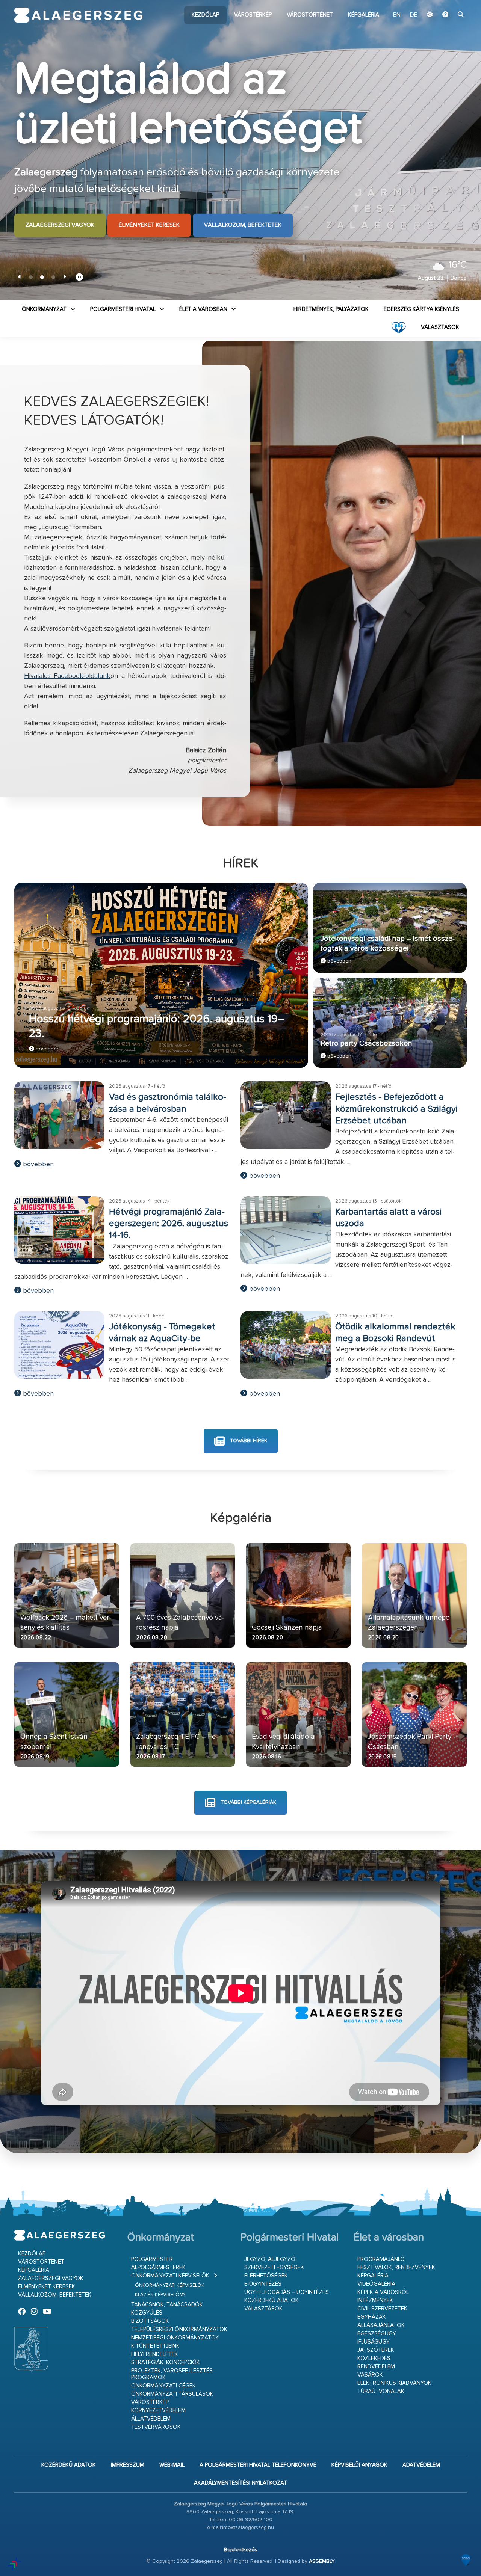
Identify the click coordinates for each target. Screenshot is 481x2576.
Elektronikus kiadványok (394, 2383)
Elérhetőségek (266, 2276)
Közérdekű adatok (272, 2301)
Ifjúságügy (374, 2342)
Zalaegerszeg (78, 15)
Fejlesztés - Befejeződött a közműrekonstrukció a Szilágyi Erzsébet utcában (396, 1109)
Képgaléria (364, 15)
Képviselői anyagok (359, 2465)
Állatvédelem (151, 2419)
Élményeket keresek (149, 225)
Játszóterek (376, 2350)
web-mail (172, 2465)
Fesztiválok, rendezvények (396, 2267)
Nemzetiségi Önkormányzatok (175, 2338)
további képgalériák (248, 1803)
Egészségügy (377, 2334)
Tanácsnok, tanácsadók (167, 2305)
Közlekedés (374, 2358)
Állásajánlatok (381, 2325)
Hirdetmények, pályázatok (331, 309)
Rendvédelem (376, 2367)
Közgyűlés (147, 2313)
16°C (458, 265)
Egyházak (372, 2317)
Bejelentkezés (240, 2550)
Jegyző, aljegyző (270, 2259)
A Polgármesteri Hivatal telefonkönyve (258, 2465)
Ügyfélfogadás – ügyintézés (287, 2292)
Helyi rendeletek (155, 2354)
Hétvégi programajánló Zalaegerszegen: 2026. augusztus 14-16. (169, 1224)
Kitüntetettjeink (155, 2346)
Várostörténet (310, 15)
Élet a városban (203, 309)
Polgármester (152, 2259)
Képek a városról (383, 2292)
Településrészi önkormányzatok (179, 2329)
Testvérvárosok (156, 2427)
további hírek (248, 1441)
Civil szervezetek (382, 2309)
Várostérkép (253, 15)
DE (414, 15)
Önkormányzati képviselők (170, 2276)
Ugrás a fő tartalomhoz (448, 3)
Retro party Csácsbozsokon (366, 1044)
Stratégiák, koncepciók (166, 2362)
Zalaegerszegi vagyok (60, 225)
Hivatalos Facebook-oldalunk (67, 676)
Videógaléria (376, 2284)
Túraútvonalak (381, 2391)
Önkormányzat (44, 309)
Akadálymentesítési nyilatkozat (240, 2483)
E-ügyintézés (263, 2284)
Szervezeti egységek (274, 2267)
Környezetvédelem (158, 2411)
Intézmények (375, 2301)
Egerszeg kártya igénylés (421, 309)
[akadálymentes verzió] (445, 15)
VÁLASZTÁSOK (440, 327)
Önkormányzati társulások (172, 2394)
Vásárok (370, 2375)
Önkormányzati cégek (163, 2386)
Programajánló (381, 2259)
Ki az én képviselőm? (160, 2295)
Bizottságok (150, 2321)
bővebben (47, 1049)
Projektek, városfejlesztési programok (172, 2374)
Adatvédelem (421, 2465)
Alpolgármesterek (158, 2267)
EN (397, 15)
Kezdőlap (205, 15)
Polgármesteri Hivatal (123, 309)
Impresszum (128, 2465)
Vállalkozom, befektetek (243, 225)
